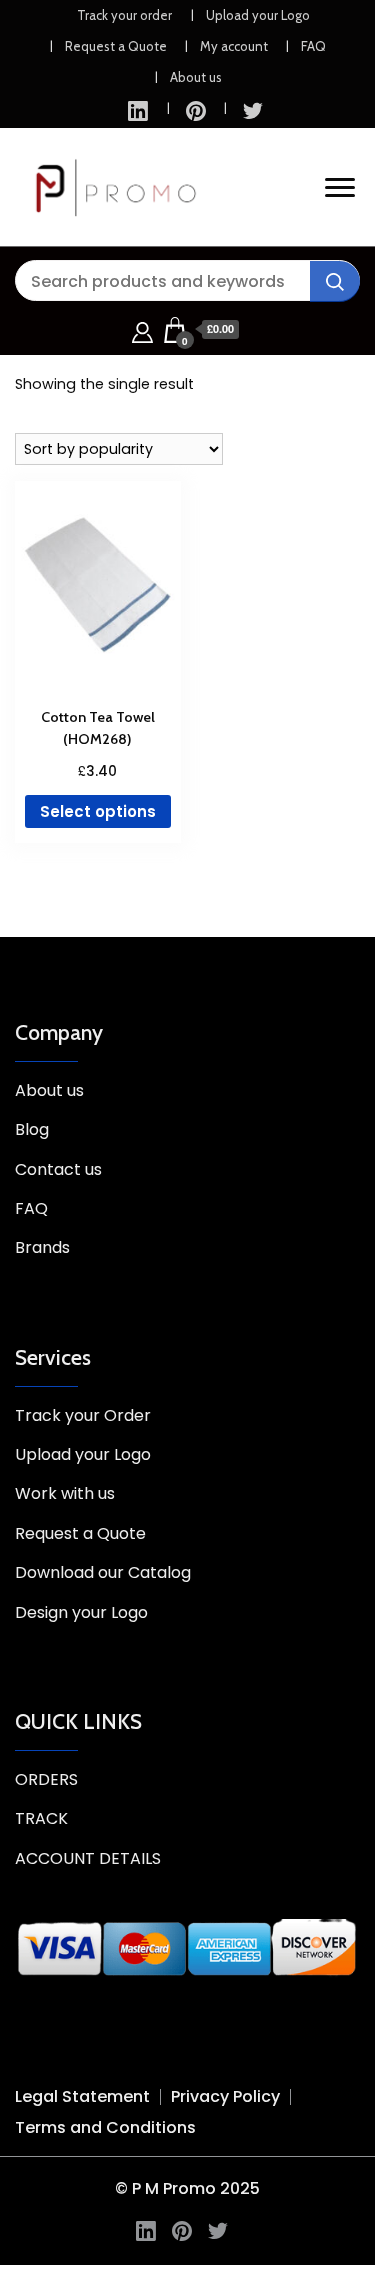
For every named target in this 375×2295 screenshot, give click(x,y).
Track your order (124, 15)
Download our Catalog (103, 1572)
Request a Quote (116, 46)
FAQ (313, 46)
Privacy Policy (225, 2096)
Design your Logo (81, 1612)
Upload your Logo (258, 15)
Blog (32, 1129)
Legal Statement (82, 2096)
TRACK (41, 1818)
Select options (98, 811)
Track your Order (83, 1415)
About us (196, 77)
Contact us (58, 1169)
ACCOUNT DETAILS (88, 1858)
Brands (42, 1247)
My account (234, 46)
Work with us (65, 1493)
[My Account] (142, 329)
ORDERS (46, 1779)
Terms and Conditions (105, 2127)
